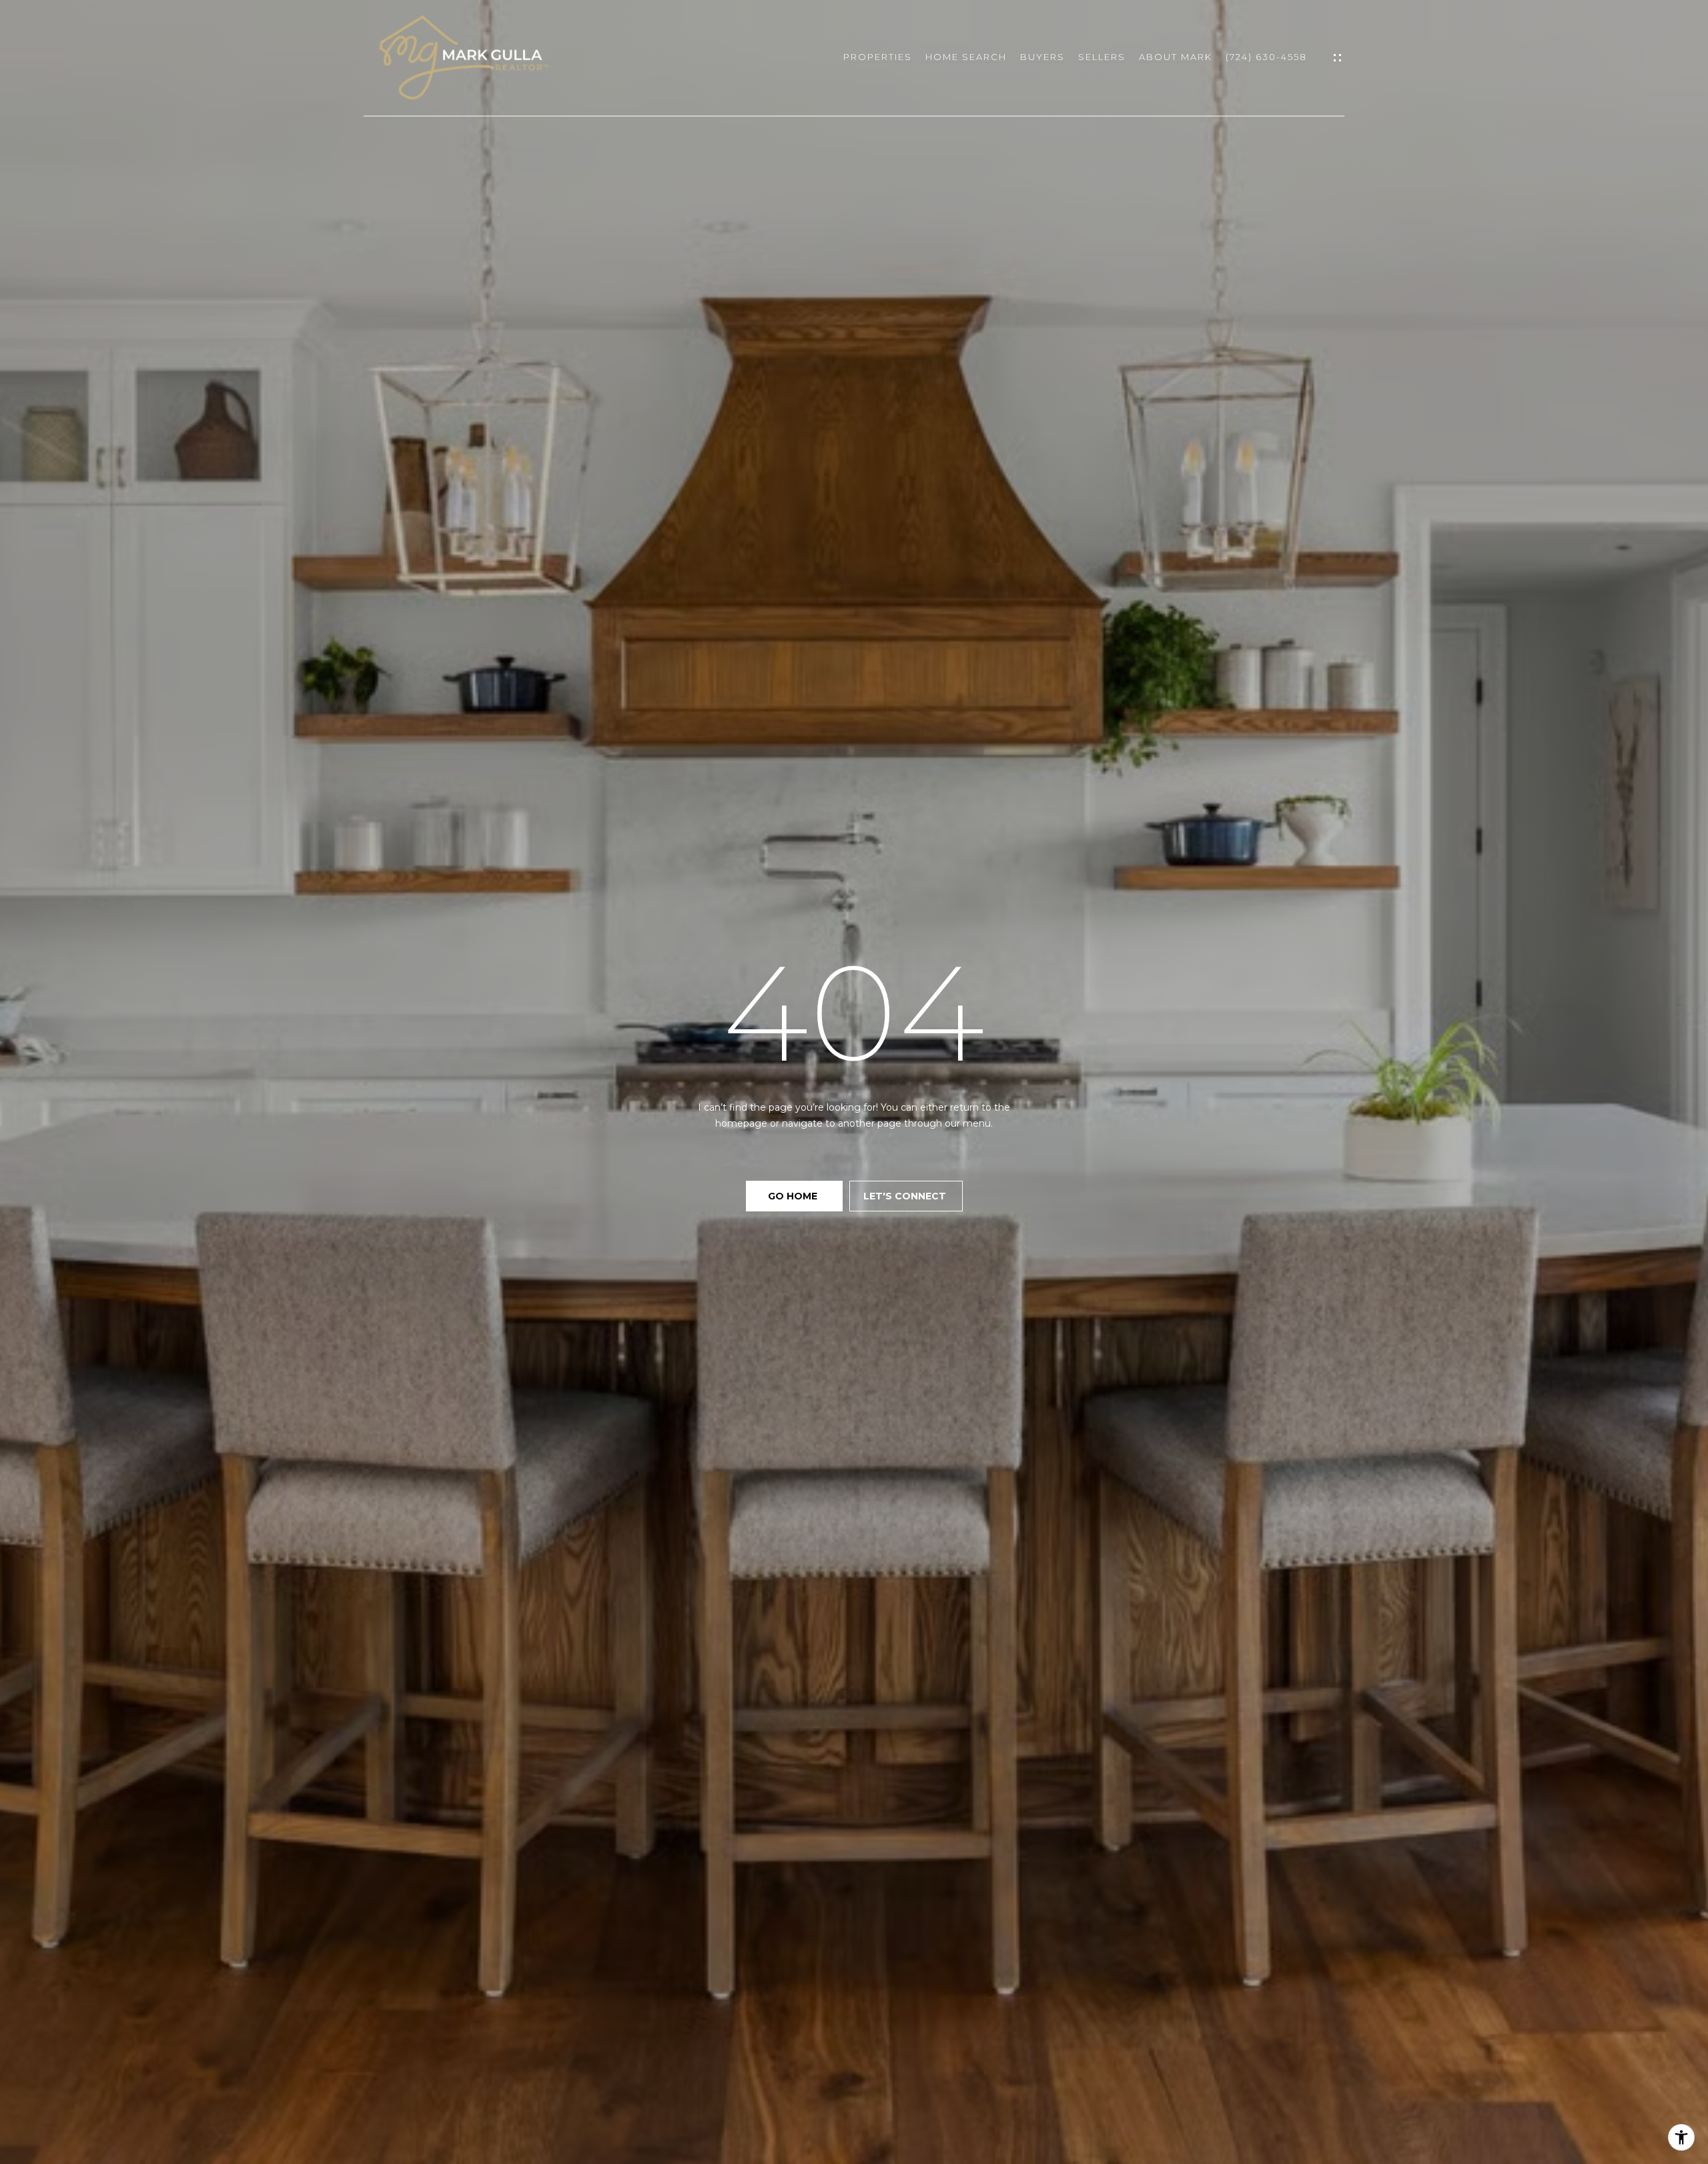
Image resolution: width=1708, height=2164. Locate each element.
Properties (878, 57)
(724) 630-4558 (1266, 57)
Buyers (1042, 57)
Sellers (1102, 57)
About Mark (1176, 57)
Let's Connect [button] (906, 1196)
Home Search (966, 57)
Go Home (794, 1196)
